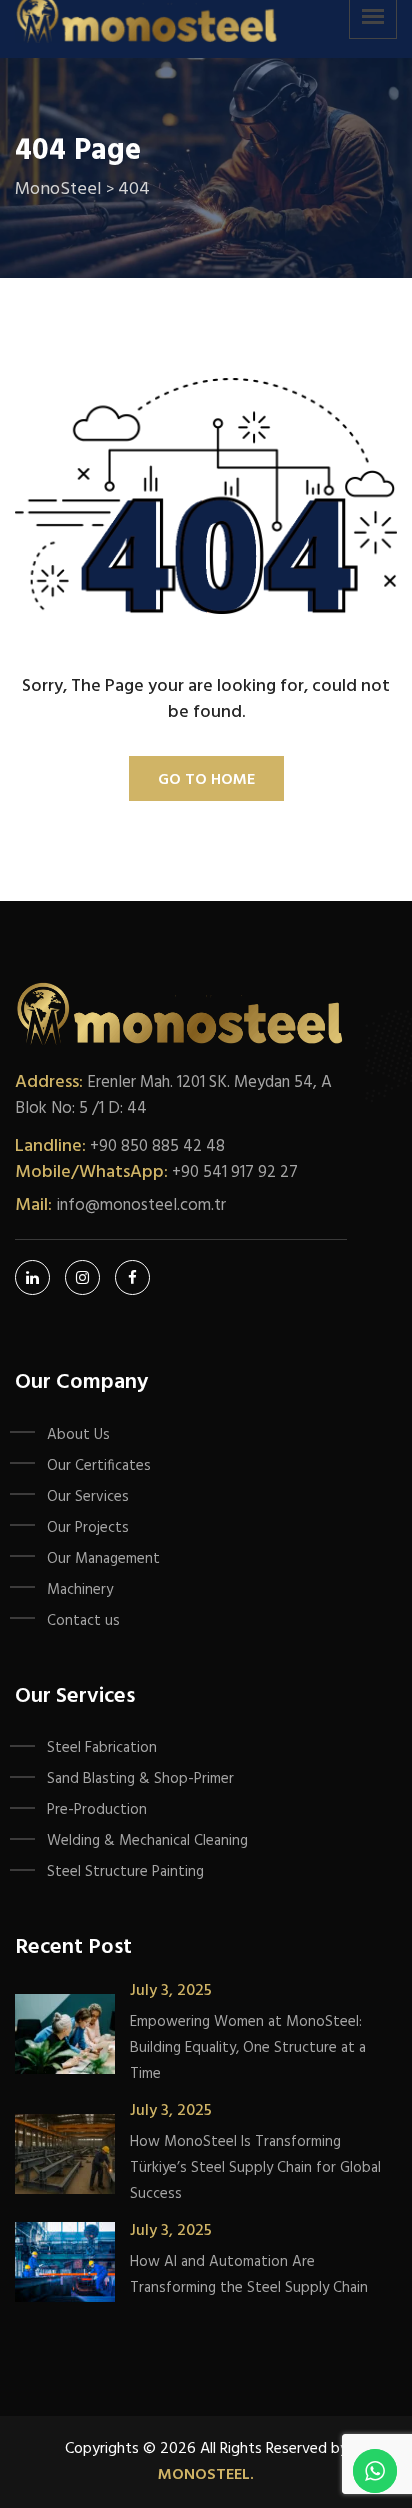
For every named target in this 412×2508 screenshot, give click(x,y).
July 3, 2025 (171, 1991)
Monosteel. (206, 2475)
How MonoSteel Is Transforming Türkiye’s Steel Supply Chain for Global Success (255, 2168)
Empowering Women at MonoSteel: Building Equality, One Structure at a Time (248, 2048)
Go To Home (206, 780)
